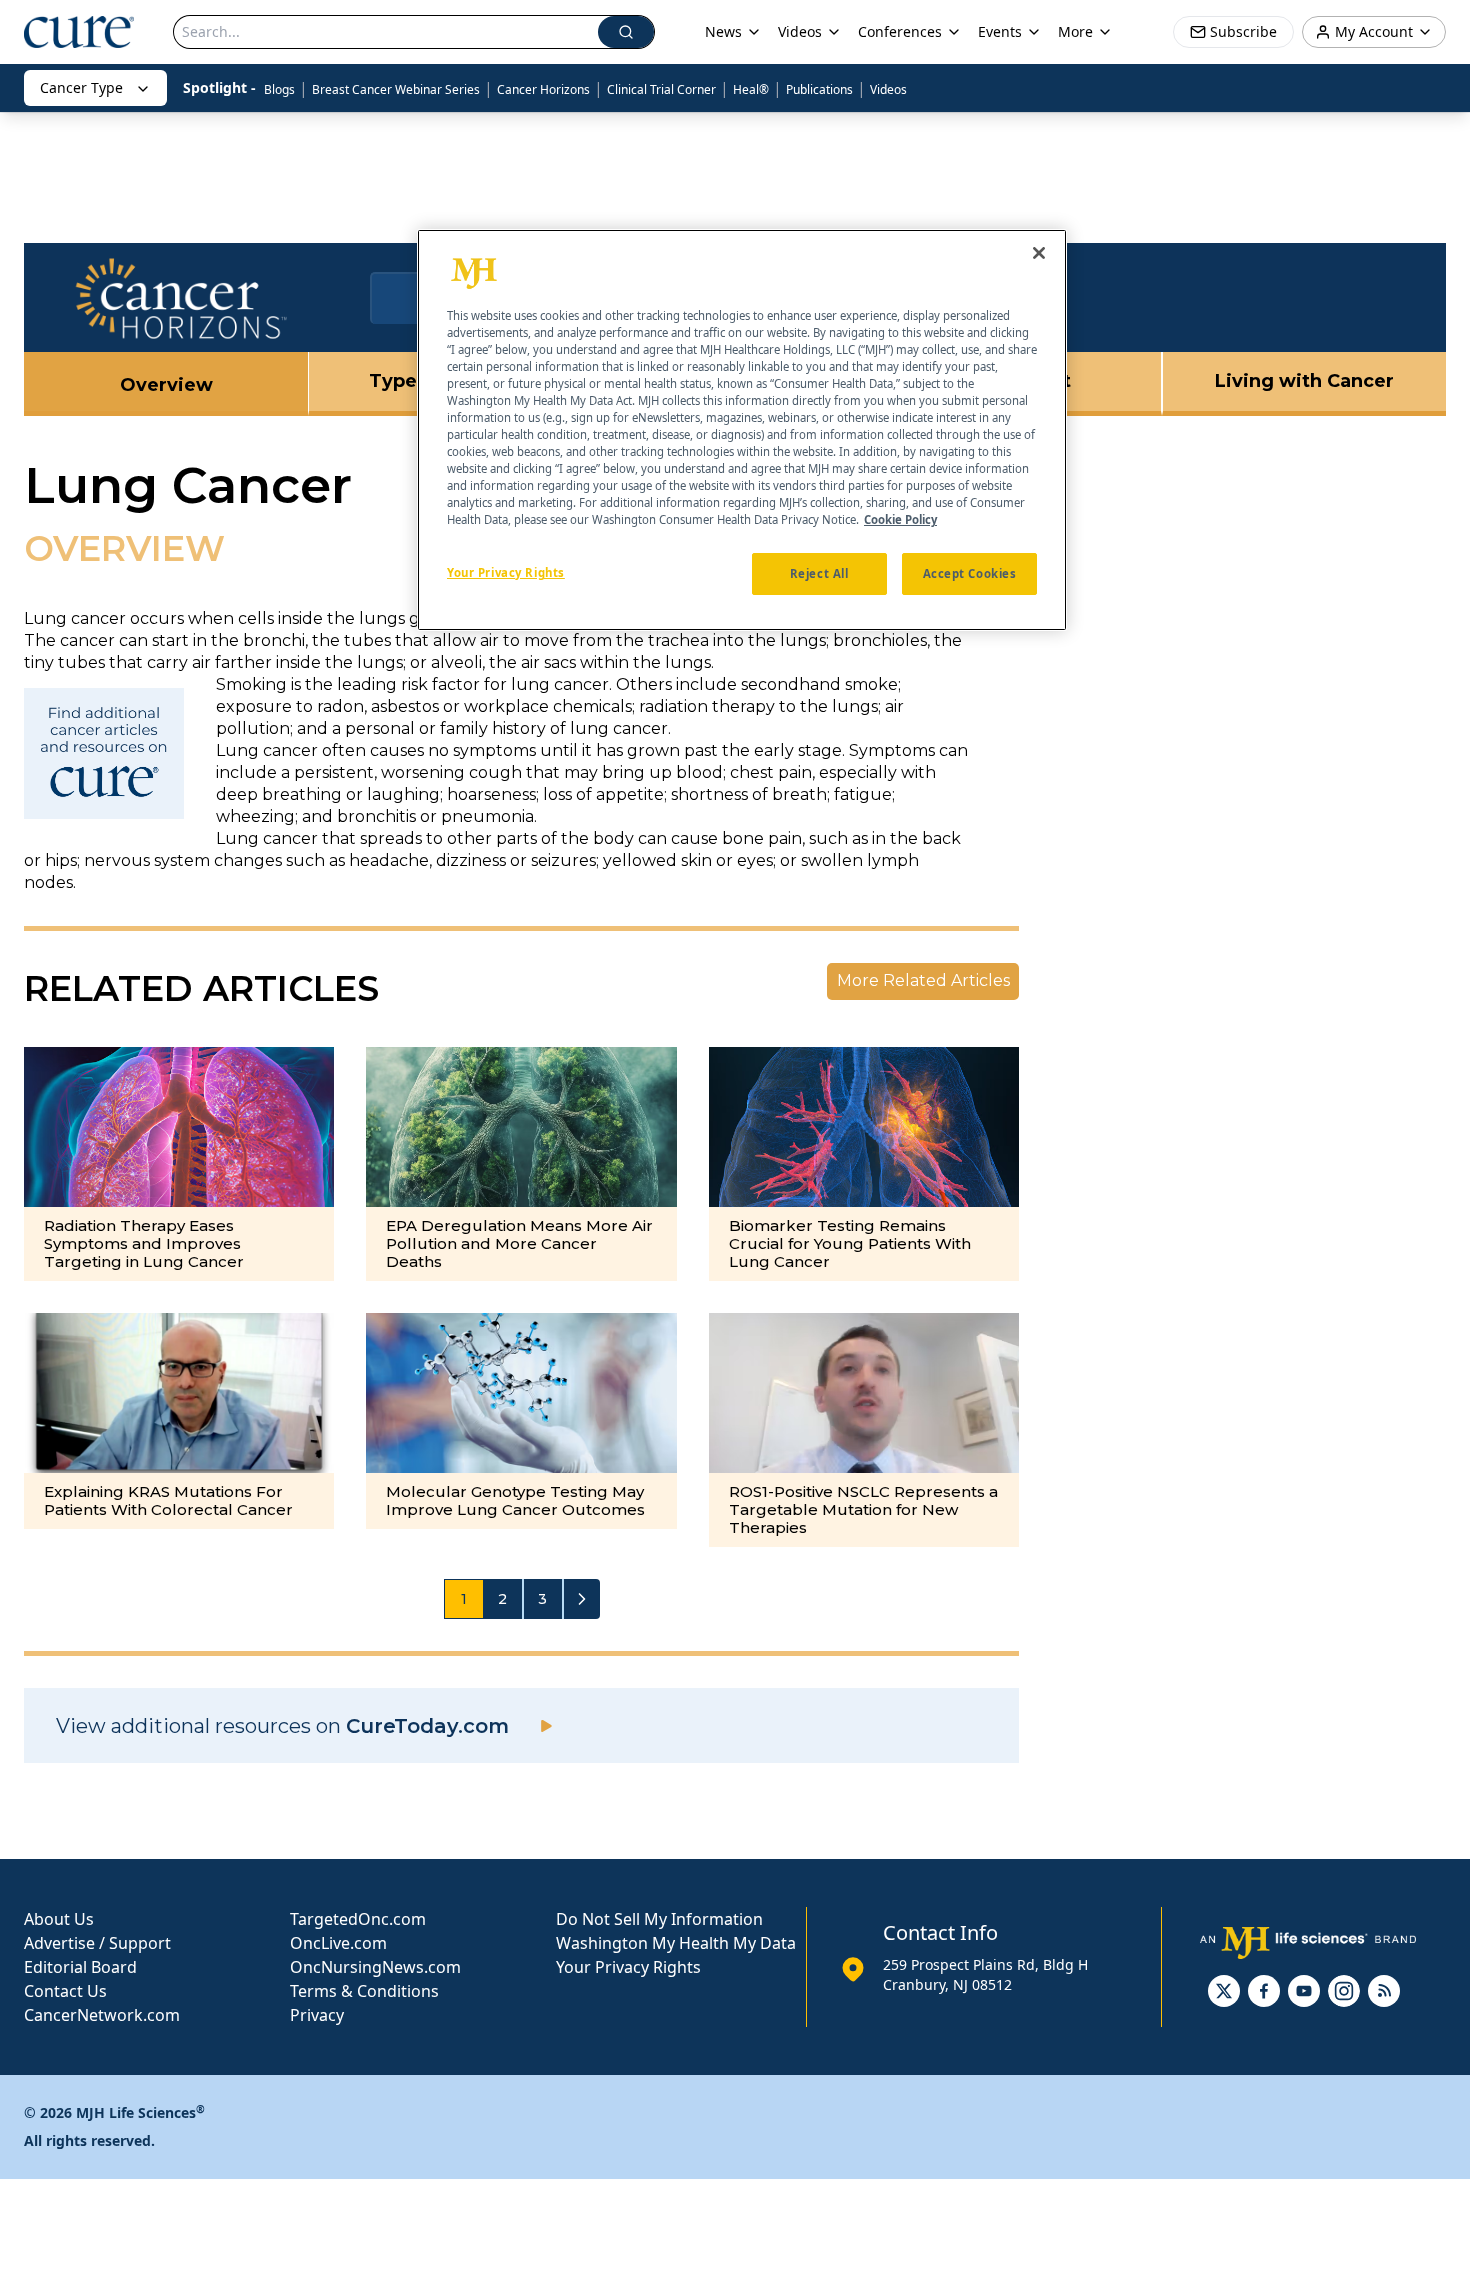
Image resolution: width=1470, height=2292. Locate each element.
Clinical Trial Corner (661, 89)
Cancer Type (81, 87)
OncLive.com (338, 1943)
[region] (742, 430)
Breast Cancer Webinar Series (396, 89)
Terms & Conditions (364, 1991)
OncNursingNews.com (375, 1967)
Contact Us (65, 1991)
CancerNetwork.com (102, 2015)
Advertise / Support (97, 1943)
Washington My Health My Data (676, 1943)
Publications (819, 89)
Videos (888, 89)
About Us (59, 1919)
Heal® (751, 89)
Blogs (279, 89)
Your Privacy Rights (628, 1967)
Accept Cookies (970, 574)
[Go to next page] (582, 1599)
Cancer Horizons (543, 89)
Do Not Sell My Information (659, 1919)
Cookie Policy (900, 520)
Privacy (317, 2015)
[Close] (1039, 253)
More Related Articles (923, 980)
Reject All (819, 574)
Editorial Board (80, 1967)
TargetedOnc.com (358, 1919)
